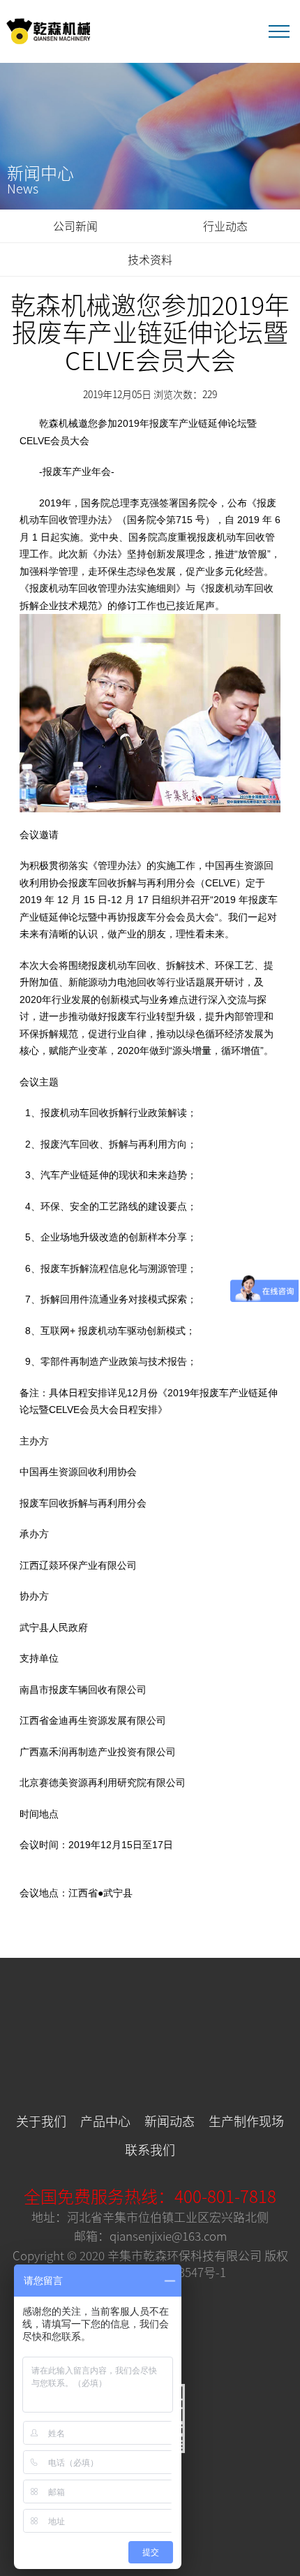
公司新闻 (75, 226)
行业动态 (225, 226)
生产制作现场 (246, 2121)
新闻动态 (170, 2121)
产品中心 (105, 2121)
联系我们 (150, 2149)
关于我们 (41, 2121)
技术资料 (150, 259)
